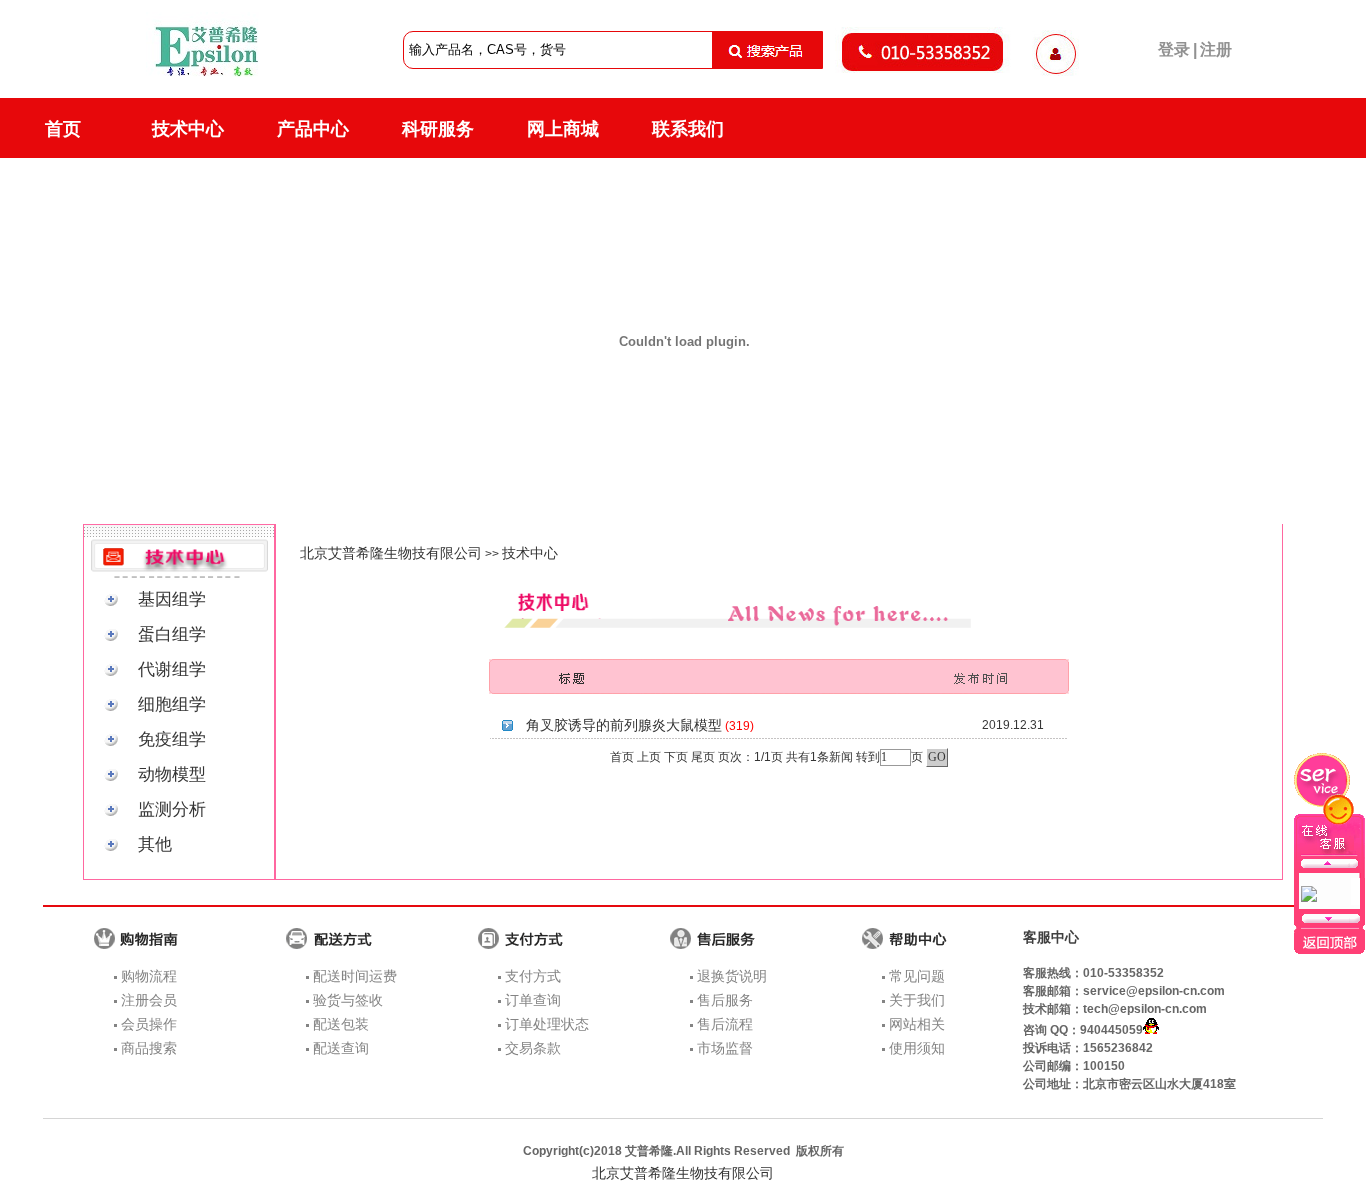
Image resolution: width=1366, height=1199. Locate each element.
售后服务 (725, 1000)
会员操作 (149, 1024)
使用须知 (917, 1048)
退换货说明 (732, 976)
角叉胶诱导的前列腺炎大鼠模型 (624, 725)
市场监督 (725, 1048)
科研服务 (438, 129)
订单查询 (533, 1000)
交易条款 (533, 1048)
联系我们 (688, 129)
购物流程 (149, 976)
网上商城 (563, 129)
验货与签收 (348, 1000)
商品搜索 (149, 1048)
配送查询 (341, 1048)
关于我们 (917, 1000)
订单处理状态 (547, 1024)
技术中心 (188, 129)
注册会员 (149, 1000)
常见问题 (917, 976)
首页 (63, 129)
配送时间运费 (355, 976)
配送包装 (341, 1024)
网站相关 (917, 1024)
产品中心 (313, 129)
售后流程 (725, 1024)
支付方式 (533, 976)
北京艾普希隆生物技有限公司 (391, 553)
